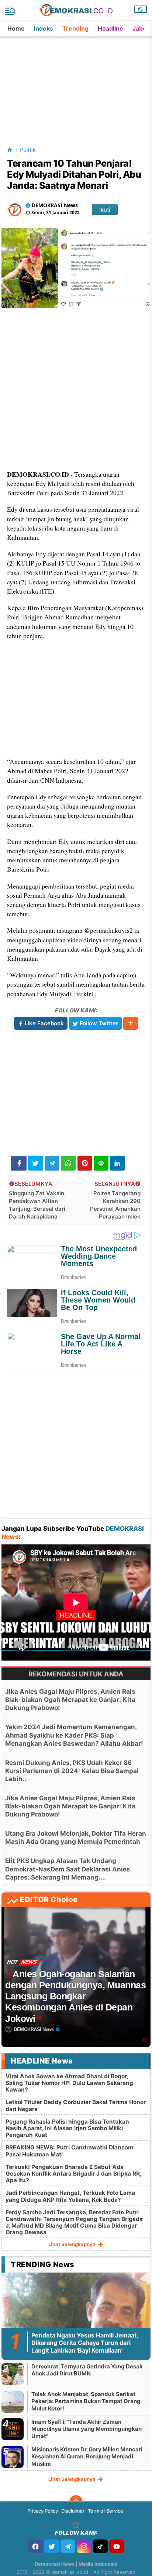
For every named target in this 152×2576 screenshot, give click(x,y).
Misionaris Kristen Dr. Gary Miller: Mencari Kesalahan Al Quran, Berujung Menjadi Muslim (87, 2457)
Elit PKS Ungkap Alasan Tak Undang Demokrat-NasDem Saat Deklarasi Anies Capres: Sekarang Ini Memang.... (68, 1869)
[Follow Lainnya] (131, 1023)
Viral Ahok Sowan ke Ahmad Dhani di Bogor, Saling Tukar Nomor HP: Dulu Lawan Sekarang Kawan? (69, 2083)
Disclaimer (73, 2511)
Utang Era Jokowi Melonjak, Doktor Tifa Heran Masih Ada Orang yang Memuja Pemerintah (76, 1838)
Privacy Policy (43, 2511)
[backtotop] (76, 2502)
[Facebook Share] (19, 1163)
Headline (110, 28)
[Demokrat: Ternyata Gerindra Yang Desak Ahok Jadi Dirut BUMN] (13, 2374)
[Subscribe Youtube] (117, 2546)
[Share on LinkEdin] (117, 1163)
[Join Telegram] (68, 2546)
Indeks (44, 28)
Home (16, 28)
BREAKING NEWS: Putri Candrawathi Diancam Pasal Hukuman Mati (69, 2151)
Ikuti (105, 210)
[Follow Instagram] (84, 2546)
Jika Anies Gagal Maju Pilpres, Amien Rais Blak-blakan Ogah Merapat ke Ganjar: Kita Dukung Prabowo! (70, 1700)
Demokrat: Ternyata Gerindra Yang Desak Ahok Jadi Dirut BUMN (87, 2370)
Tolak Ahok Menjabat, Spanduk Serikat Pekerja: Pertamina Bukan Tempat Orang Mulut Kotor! (86, 2401)
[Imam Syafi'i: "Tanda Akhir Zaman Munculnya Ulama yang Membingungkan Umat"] (13, 2429)
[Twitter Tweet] (35, 1163)
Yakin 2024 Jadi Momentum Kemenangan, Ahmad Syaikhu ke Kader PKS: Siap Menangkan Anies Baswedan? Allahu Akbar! (74, 1735)
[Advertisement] (77, 83)
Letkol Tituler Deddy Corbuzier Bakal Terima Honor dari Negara (76, 2105)
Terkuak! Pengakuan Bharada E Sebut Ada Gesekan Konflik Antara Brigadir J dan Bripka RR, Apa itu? (73, 2174)
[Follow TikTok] (100, 2546)
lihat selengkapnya (72, 2244)
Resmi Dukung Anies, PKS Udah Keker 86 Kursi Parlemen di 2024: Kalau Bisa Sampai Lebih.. (72, 1771)
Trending (75, 28)
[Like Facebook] (35, 2546)
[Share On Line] (101, 1163)
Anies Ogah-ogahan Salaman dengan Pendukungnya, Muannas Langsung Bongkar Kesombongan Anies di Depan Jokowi (75, 1996)
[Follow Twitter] (52, 2546)
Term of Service (106, 2511)
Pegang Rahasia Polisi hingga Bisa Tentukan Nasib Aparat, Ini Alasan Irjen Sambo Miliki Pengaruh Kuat (67, 2128)
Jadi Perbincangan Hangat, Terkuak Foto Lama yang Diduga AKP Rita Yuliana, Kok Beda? (70, 2196)
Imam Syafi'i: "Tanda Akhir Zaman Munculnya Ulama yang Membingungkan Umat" (87, 2429)
